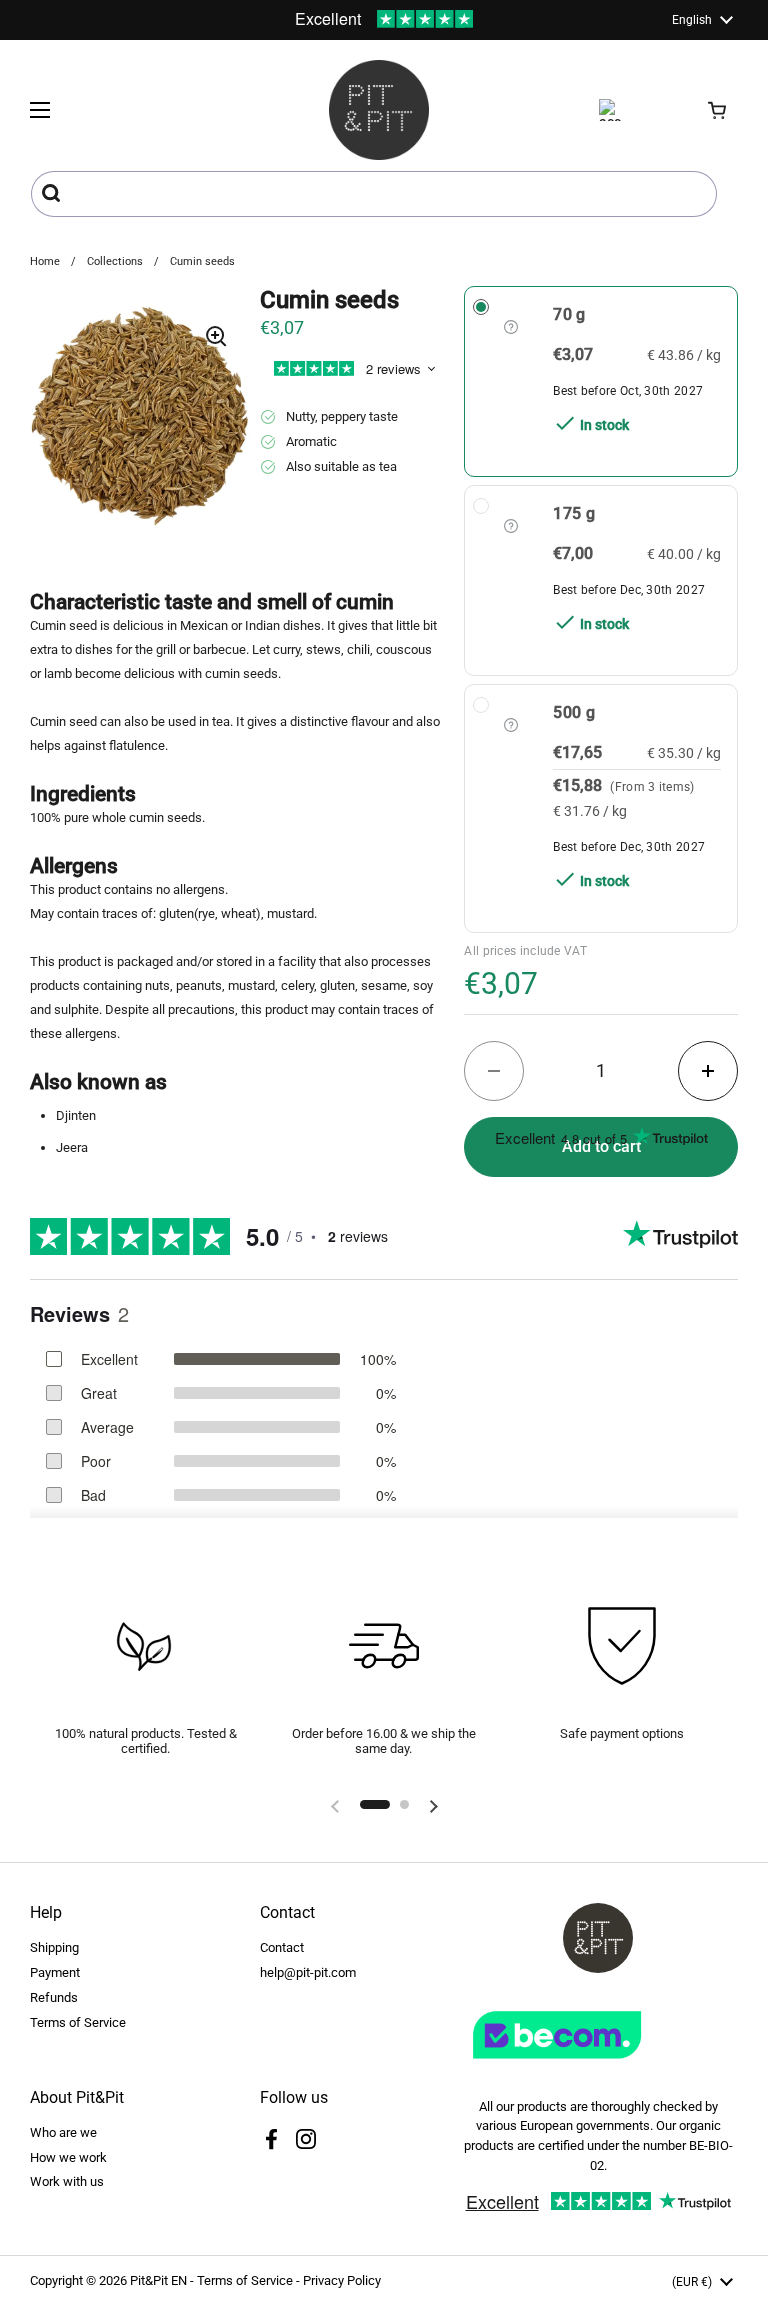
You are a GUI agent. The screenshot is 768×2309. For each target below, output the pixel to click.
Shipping (54, 1947)
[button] (718, 110)
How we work (68, 2157)
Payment (55, 1972)
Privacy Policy (342, 2280)
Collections (115, 261)
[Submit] (53, 194)
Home (45, 261)
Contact (282, 1947)
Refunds (54, 1997)
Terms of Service (78, 2022)
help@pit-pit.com (308, 1972)
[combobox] (374, 194)
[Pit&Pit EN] (379, 110)
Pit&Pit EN (158, 2280)
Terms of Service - (250, 2280)
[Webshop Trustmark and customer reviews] (598, 2066)
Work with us (67, 2181)
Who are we (63, 2132)
